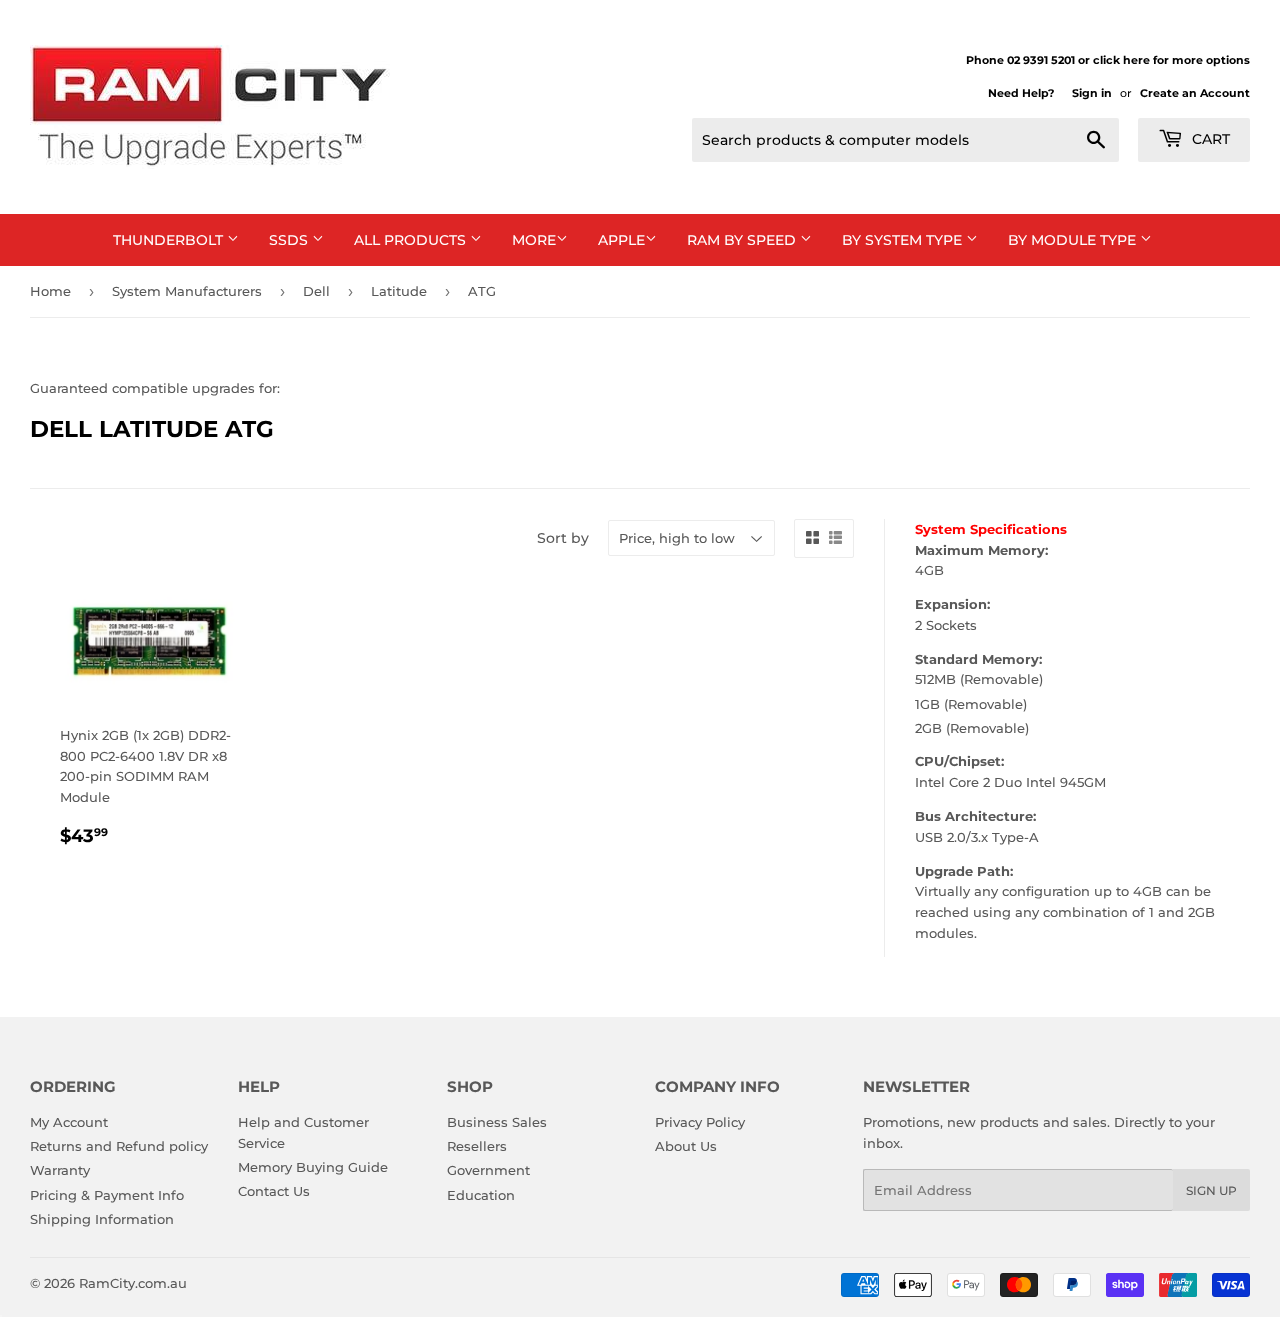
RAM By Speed (743, 240)
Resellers (477, 1146)
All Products (412, 240)
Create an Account (1195, 93)
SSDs (290, 240)
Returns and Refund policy (119, 1146)
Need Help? (1021, 93)
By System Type (904, 240)
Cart (1209, 139)
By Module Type (1074, 240)
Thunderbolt (170, 240)
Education (481, 1195)
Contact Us (274, 1191)
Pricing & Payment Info (107, 1195)
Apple (621, 240)
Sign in (1092, 93)
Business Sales (497, 1122)
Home (50, 291)
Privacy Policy (700, 1122)
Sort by (563, 538)
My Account (69, 1122)
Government (488, 1170)
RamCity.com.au (133, 1283)
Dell (316, 291)
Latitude (399, 291)
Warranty (60, 1170)
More (534, 240)
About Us (686, 1146)
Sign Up (1211, 1190)
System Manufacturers (187, 291)
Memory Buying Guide (313, 1167)
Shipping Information (102, 1219)
